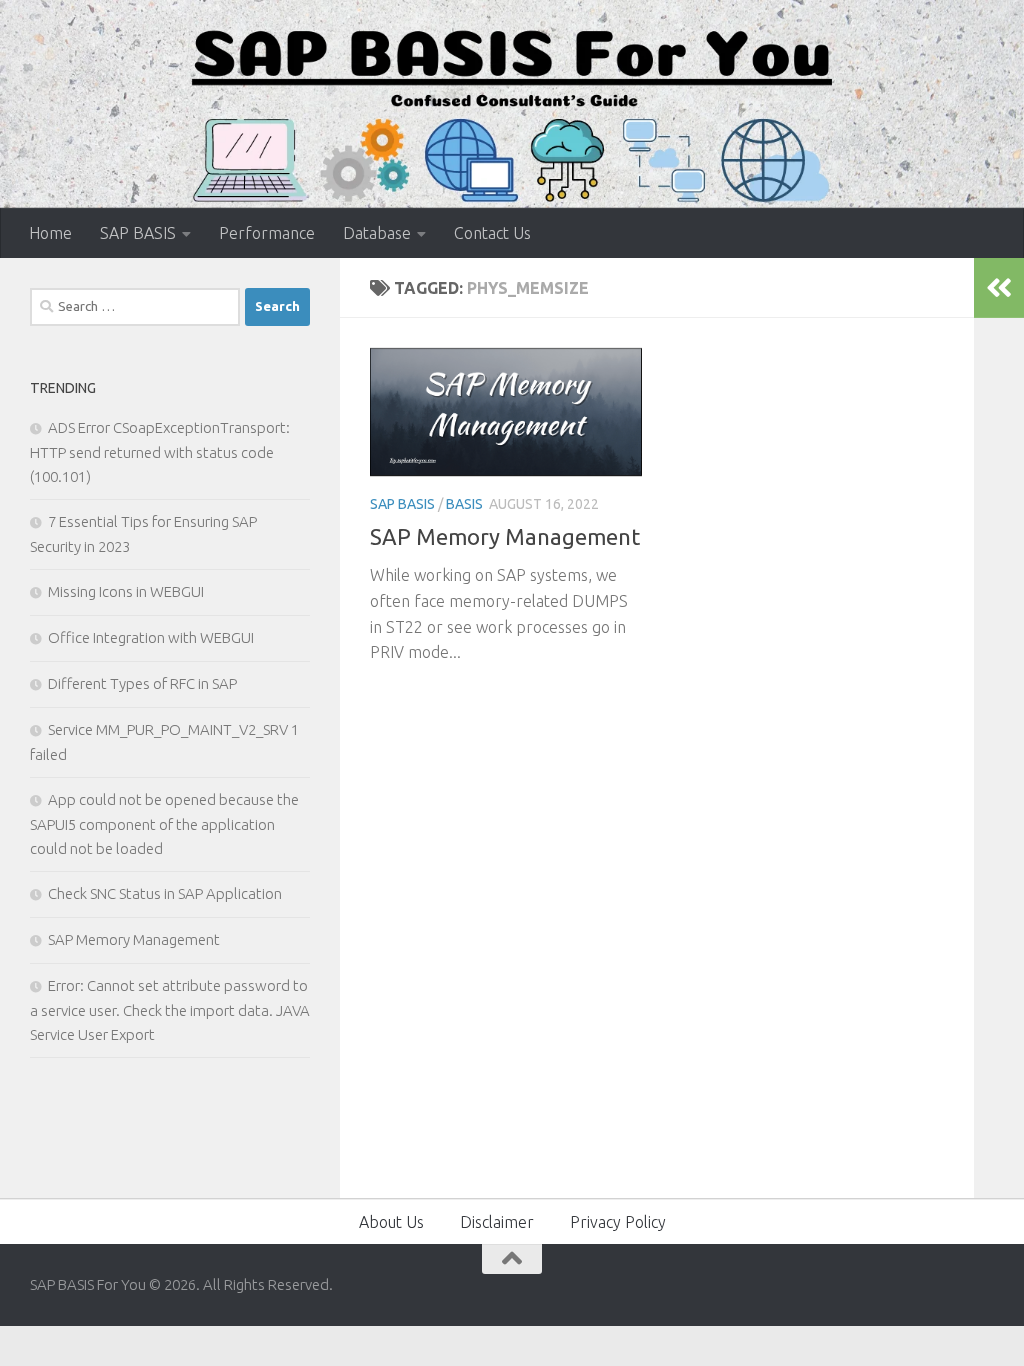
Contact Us (492, 233)
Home (50, 233)
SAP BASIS (138, 233)
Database (377, 233)
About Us (391, 1222)
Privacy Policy (618, 1222)
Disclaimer (497, 1222)
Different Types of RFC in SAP (142, 683)
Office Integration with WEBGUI (151, 637)
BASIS (464, 504)
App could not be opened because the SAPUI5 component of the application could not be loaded (164, 824)
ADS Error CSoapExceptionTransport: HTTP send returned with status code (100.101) (160, 452)
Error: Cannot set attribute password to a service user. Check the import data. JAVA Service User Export (170, 1010)
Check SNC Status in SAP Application (165, 893)
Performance (267, 233)
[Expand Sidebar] (999, 288)
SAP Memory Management (505, 536)
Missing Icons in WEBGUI (126, 591)
